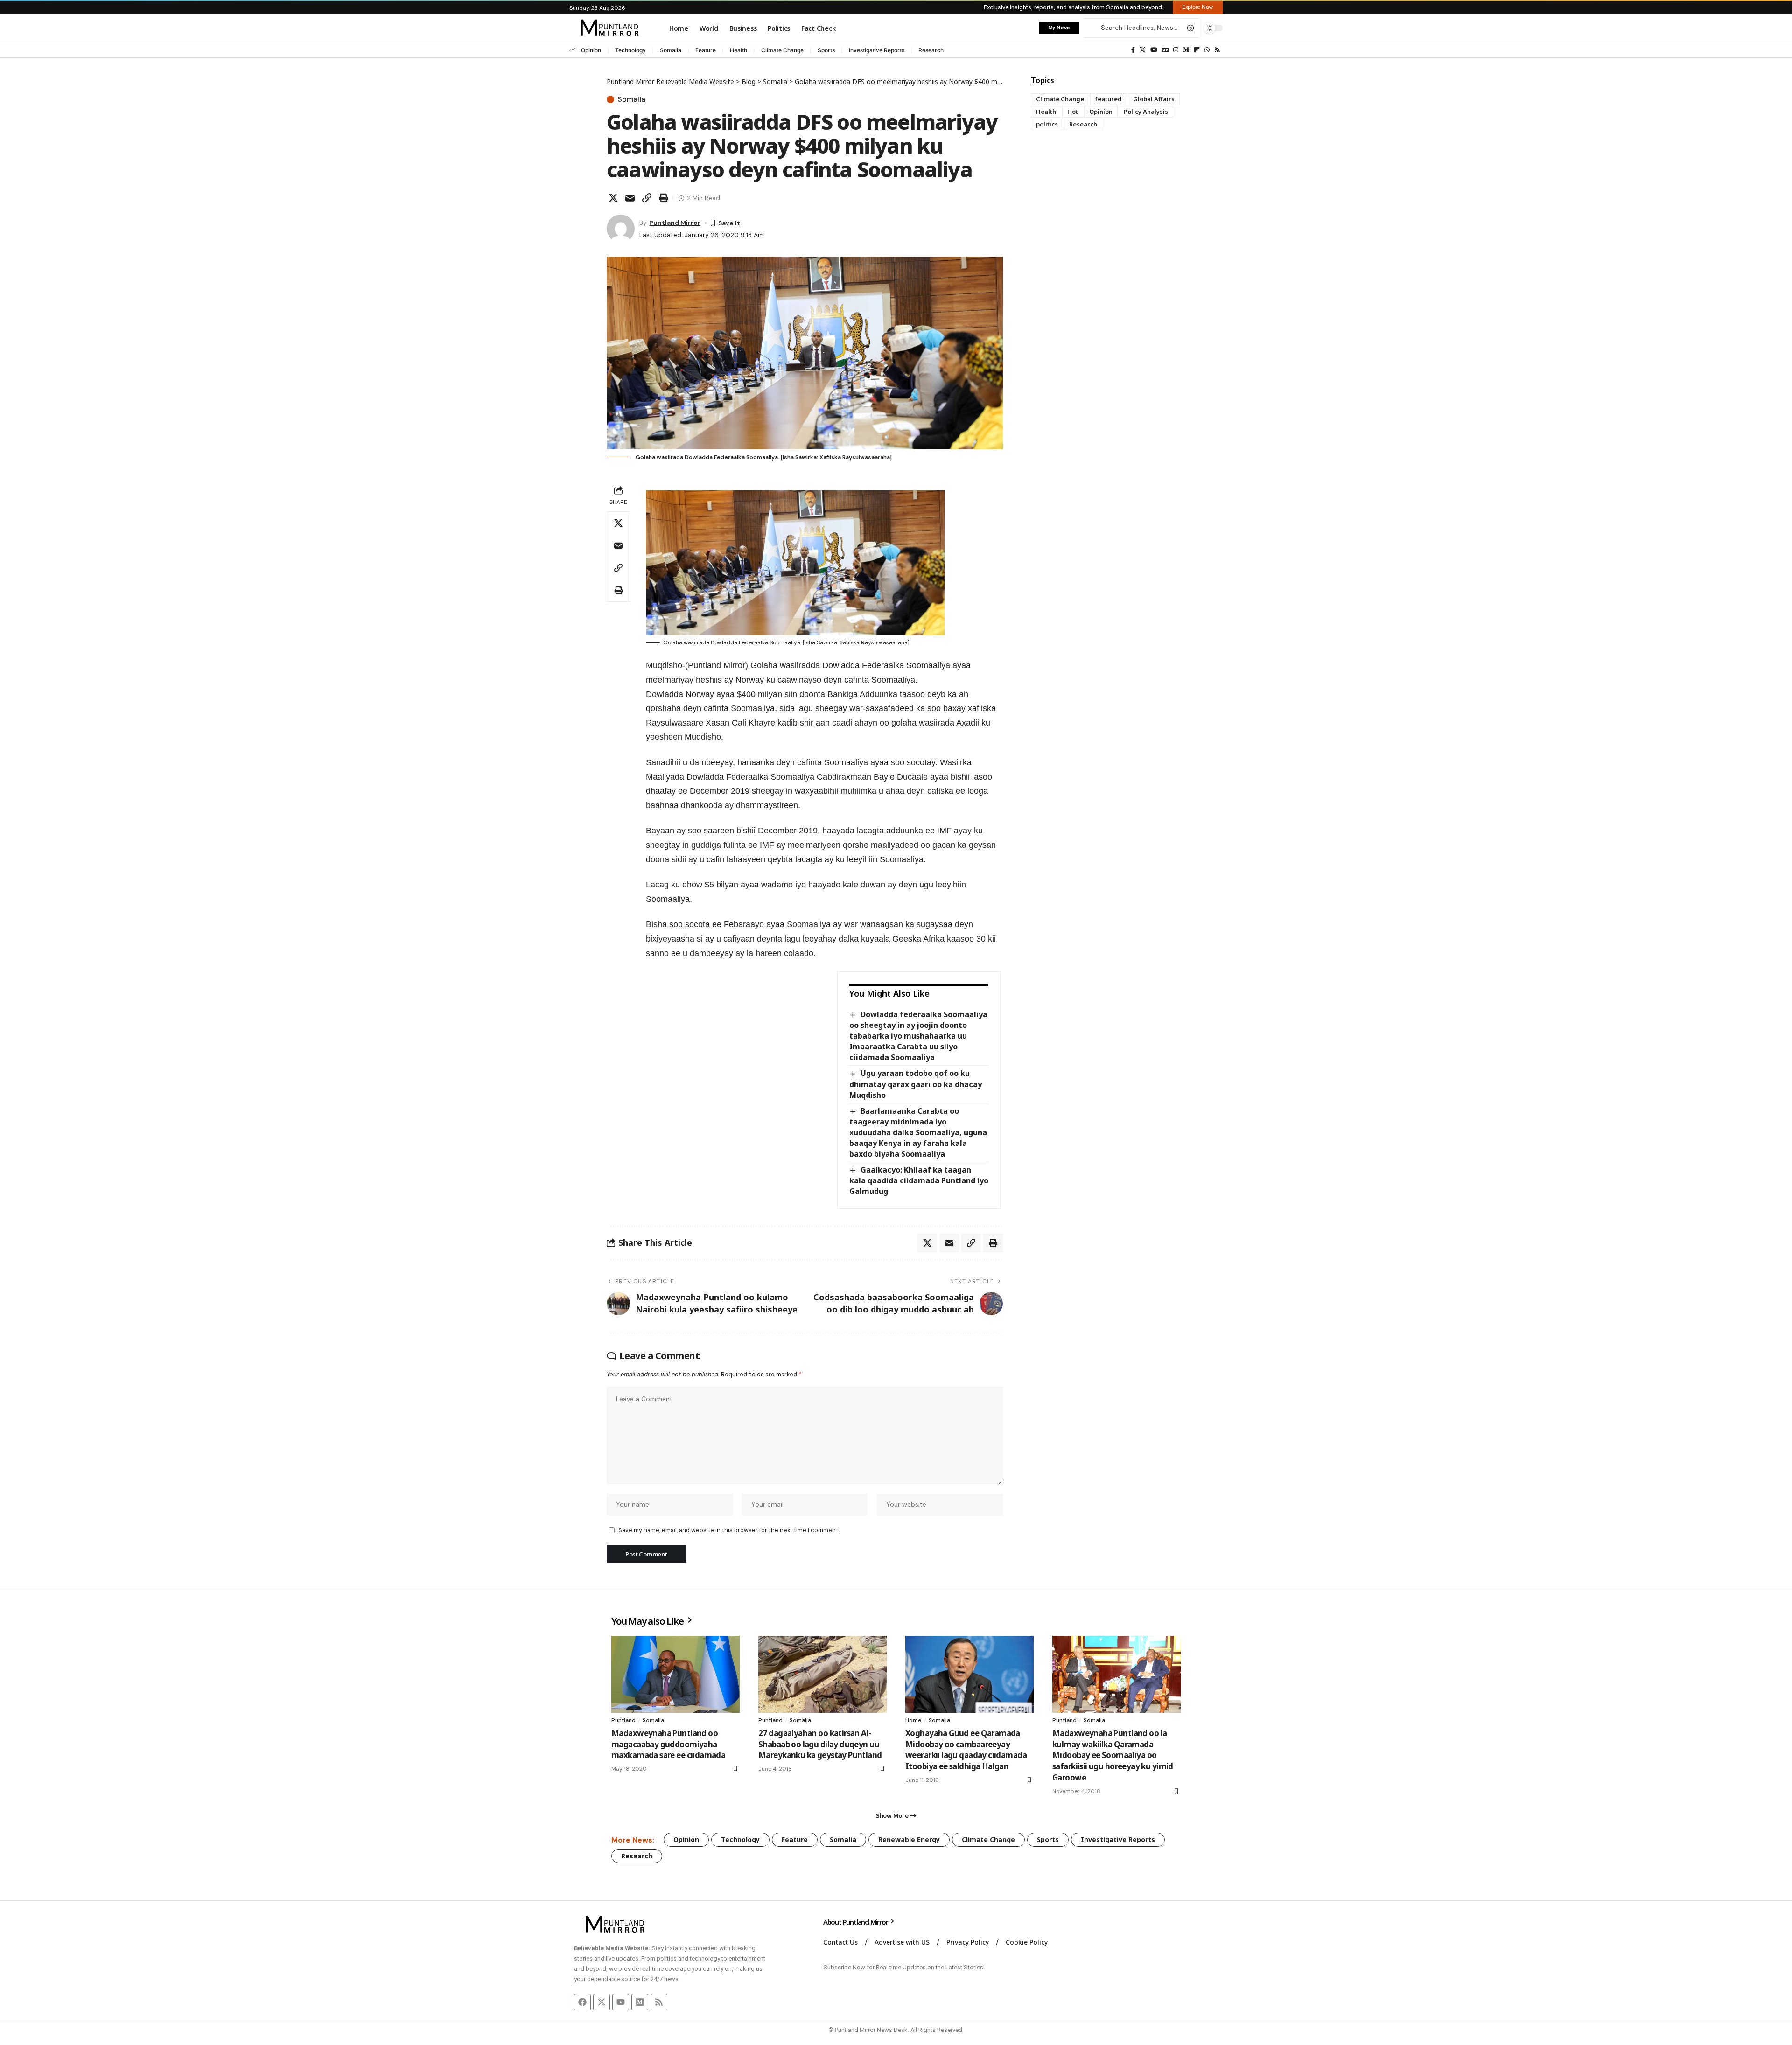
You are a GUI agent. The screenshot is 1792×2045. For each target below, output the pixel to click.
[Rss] (1217, 50)
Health (738, 50)
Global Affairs (1154, 99)
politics (1047, 124)
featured (1109, 99)
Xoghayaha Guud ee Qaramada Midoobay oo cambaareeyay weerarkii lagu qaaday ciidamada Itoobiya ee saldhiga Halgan (966, 1750)
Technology (630, 50)
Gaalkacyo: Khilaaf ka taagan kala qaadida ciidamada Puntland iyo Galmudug (919, 1180)
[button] (1198, 7)
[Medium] (1186, 50)
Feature (706, 50)
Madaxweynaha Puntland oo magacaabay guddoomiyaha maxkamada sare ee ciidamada (668, 1744)
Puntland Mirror (675, 223)
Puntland (623, 1720)
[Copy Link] (647, 198)
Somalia (671, 50)
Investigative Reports (877, 50)
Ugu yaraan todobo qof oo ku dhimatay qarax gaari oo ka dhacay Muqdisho (916, 1084)
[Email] (630, 198)
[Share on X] (613, 198)
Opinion (591, 50)
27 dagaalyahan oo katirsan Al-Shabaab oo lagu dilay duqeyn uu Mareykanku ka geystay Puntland (820, 1744)
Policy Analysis (1146, 112)
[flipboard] (1197, 50)
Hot (1073, 112)
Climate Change (782, 50)
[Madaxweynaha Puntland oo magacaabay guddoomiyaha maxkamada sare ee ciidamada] (675, 1674)
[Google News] (1165, 50)
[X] (1143, 50)
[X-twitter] (602, 2002)
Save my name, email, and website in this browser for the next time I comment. (729, 1530)
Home (913, 1720)
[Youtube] (621, 2002)
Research (931, 50)
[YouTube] (1154, 50)
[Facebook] (1133, 50)
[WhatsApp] (1207, 50)
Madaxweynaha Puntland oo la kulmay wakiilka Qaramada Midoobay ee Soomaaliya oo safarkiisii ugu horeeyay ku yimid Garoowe (1113, 1755)
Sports (826, 50)
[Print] (664, 198)
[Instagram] (1176, 50)
